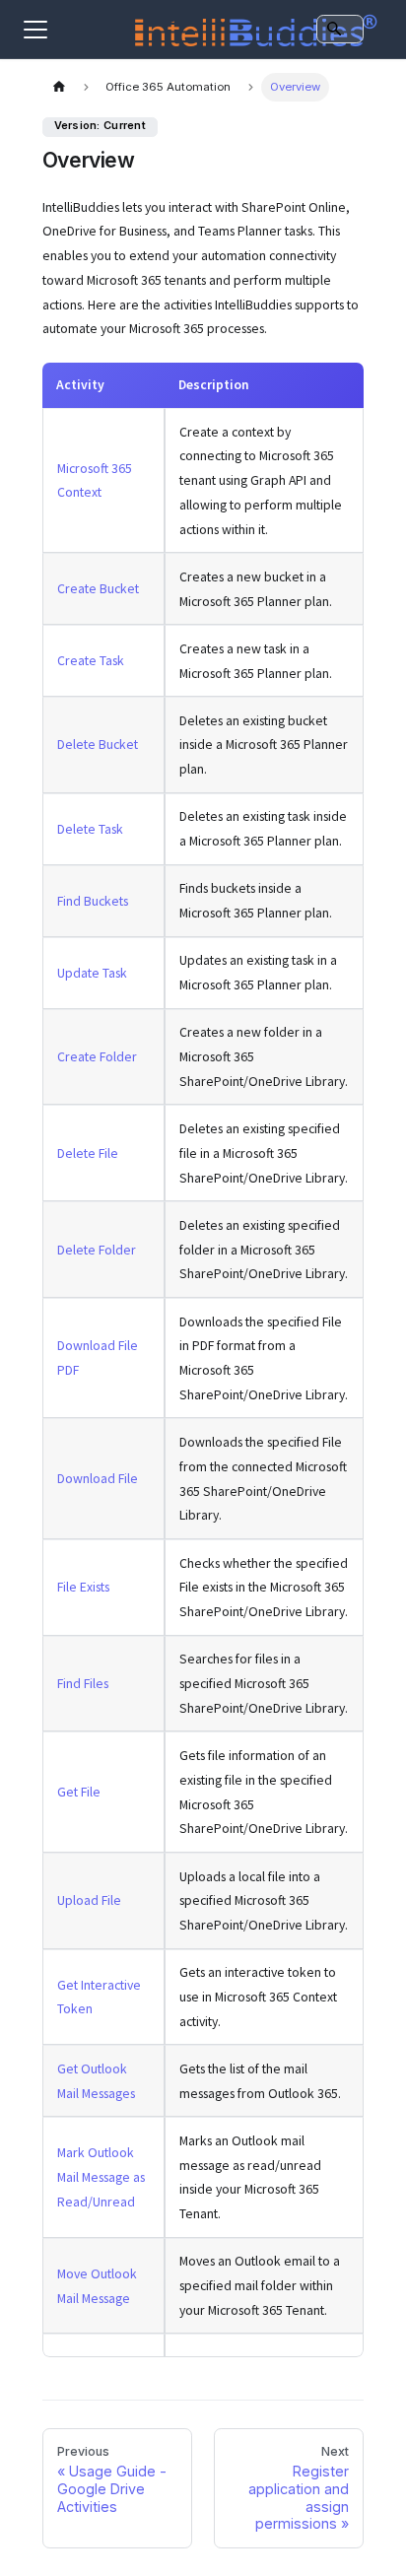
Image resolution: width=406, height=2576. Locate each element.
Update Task (92, 973)
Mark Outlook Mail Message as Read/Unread (101, 2177)
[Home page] (59, 87)
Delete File (88, 1153)
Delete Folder (97, 1250)
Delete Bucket (98, 744)
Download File (98, 1478)
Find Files (83, 1683)
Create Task (91, 660)
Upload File (89, 1900)
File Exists (83, 1587)
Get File (79, 1792)
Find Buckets (93, 901)
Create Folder (97, 1056)
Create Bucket (98, 588)
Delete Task (90, 829)
